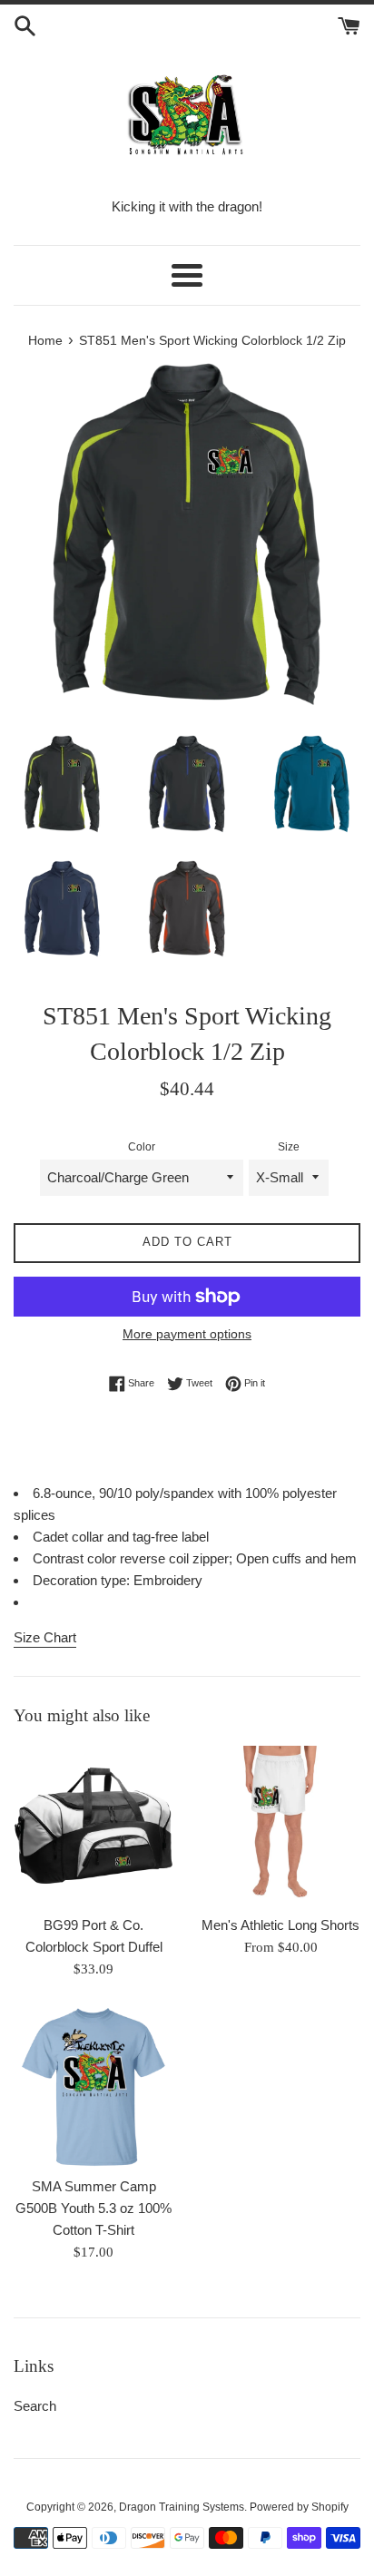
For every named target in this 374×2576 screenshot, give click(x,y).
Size (289, 1147)
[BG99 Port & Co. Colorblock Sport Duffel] (93, 1826)
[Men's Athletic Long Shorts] (280, 1826)
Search (35, 2406)
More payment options (187, 1334)
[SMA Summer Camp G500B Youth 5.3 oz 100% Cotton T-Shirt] (93, 2087)
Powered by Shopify (299, 2507)
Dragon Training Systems (182, 2507)
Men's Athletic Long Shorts (280, 1925)
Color (142, 1147)
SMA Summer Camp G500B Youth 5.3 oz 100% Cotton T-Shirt (93, 2208)
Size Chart (45, 1637)
